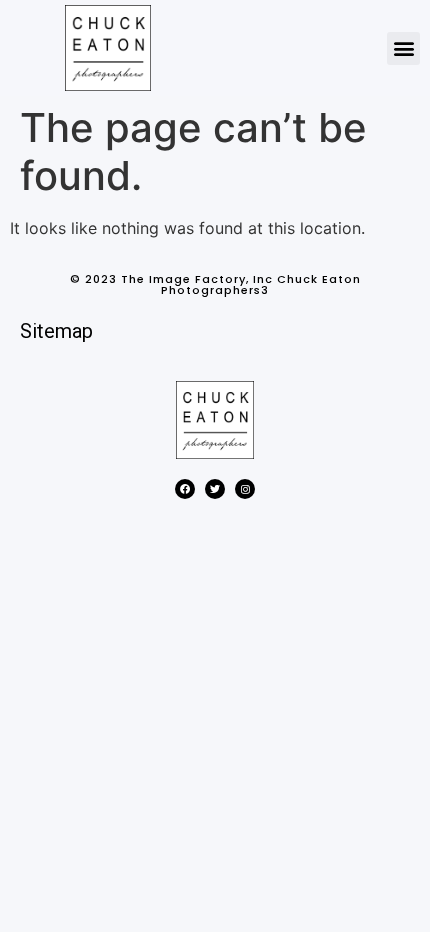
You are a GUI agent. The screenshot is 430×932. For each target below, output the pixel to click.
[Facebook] (185, 489)
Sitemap (56, 331)
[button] (403, 48)
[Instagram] (245, 489)
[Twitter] (215, 489)
